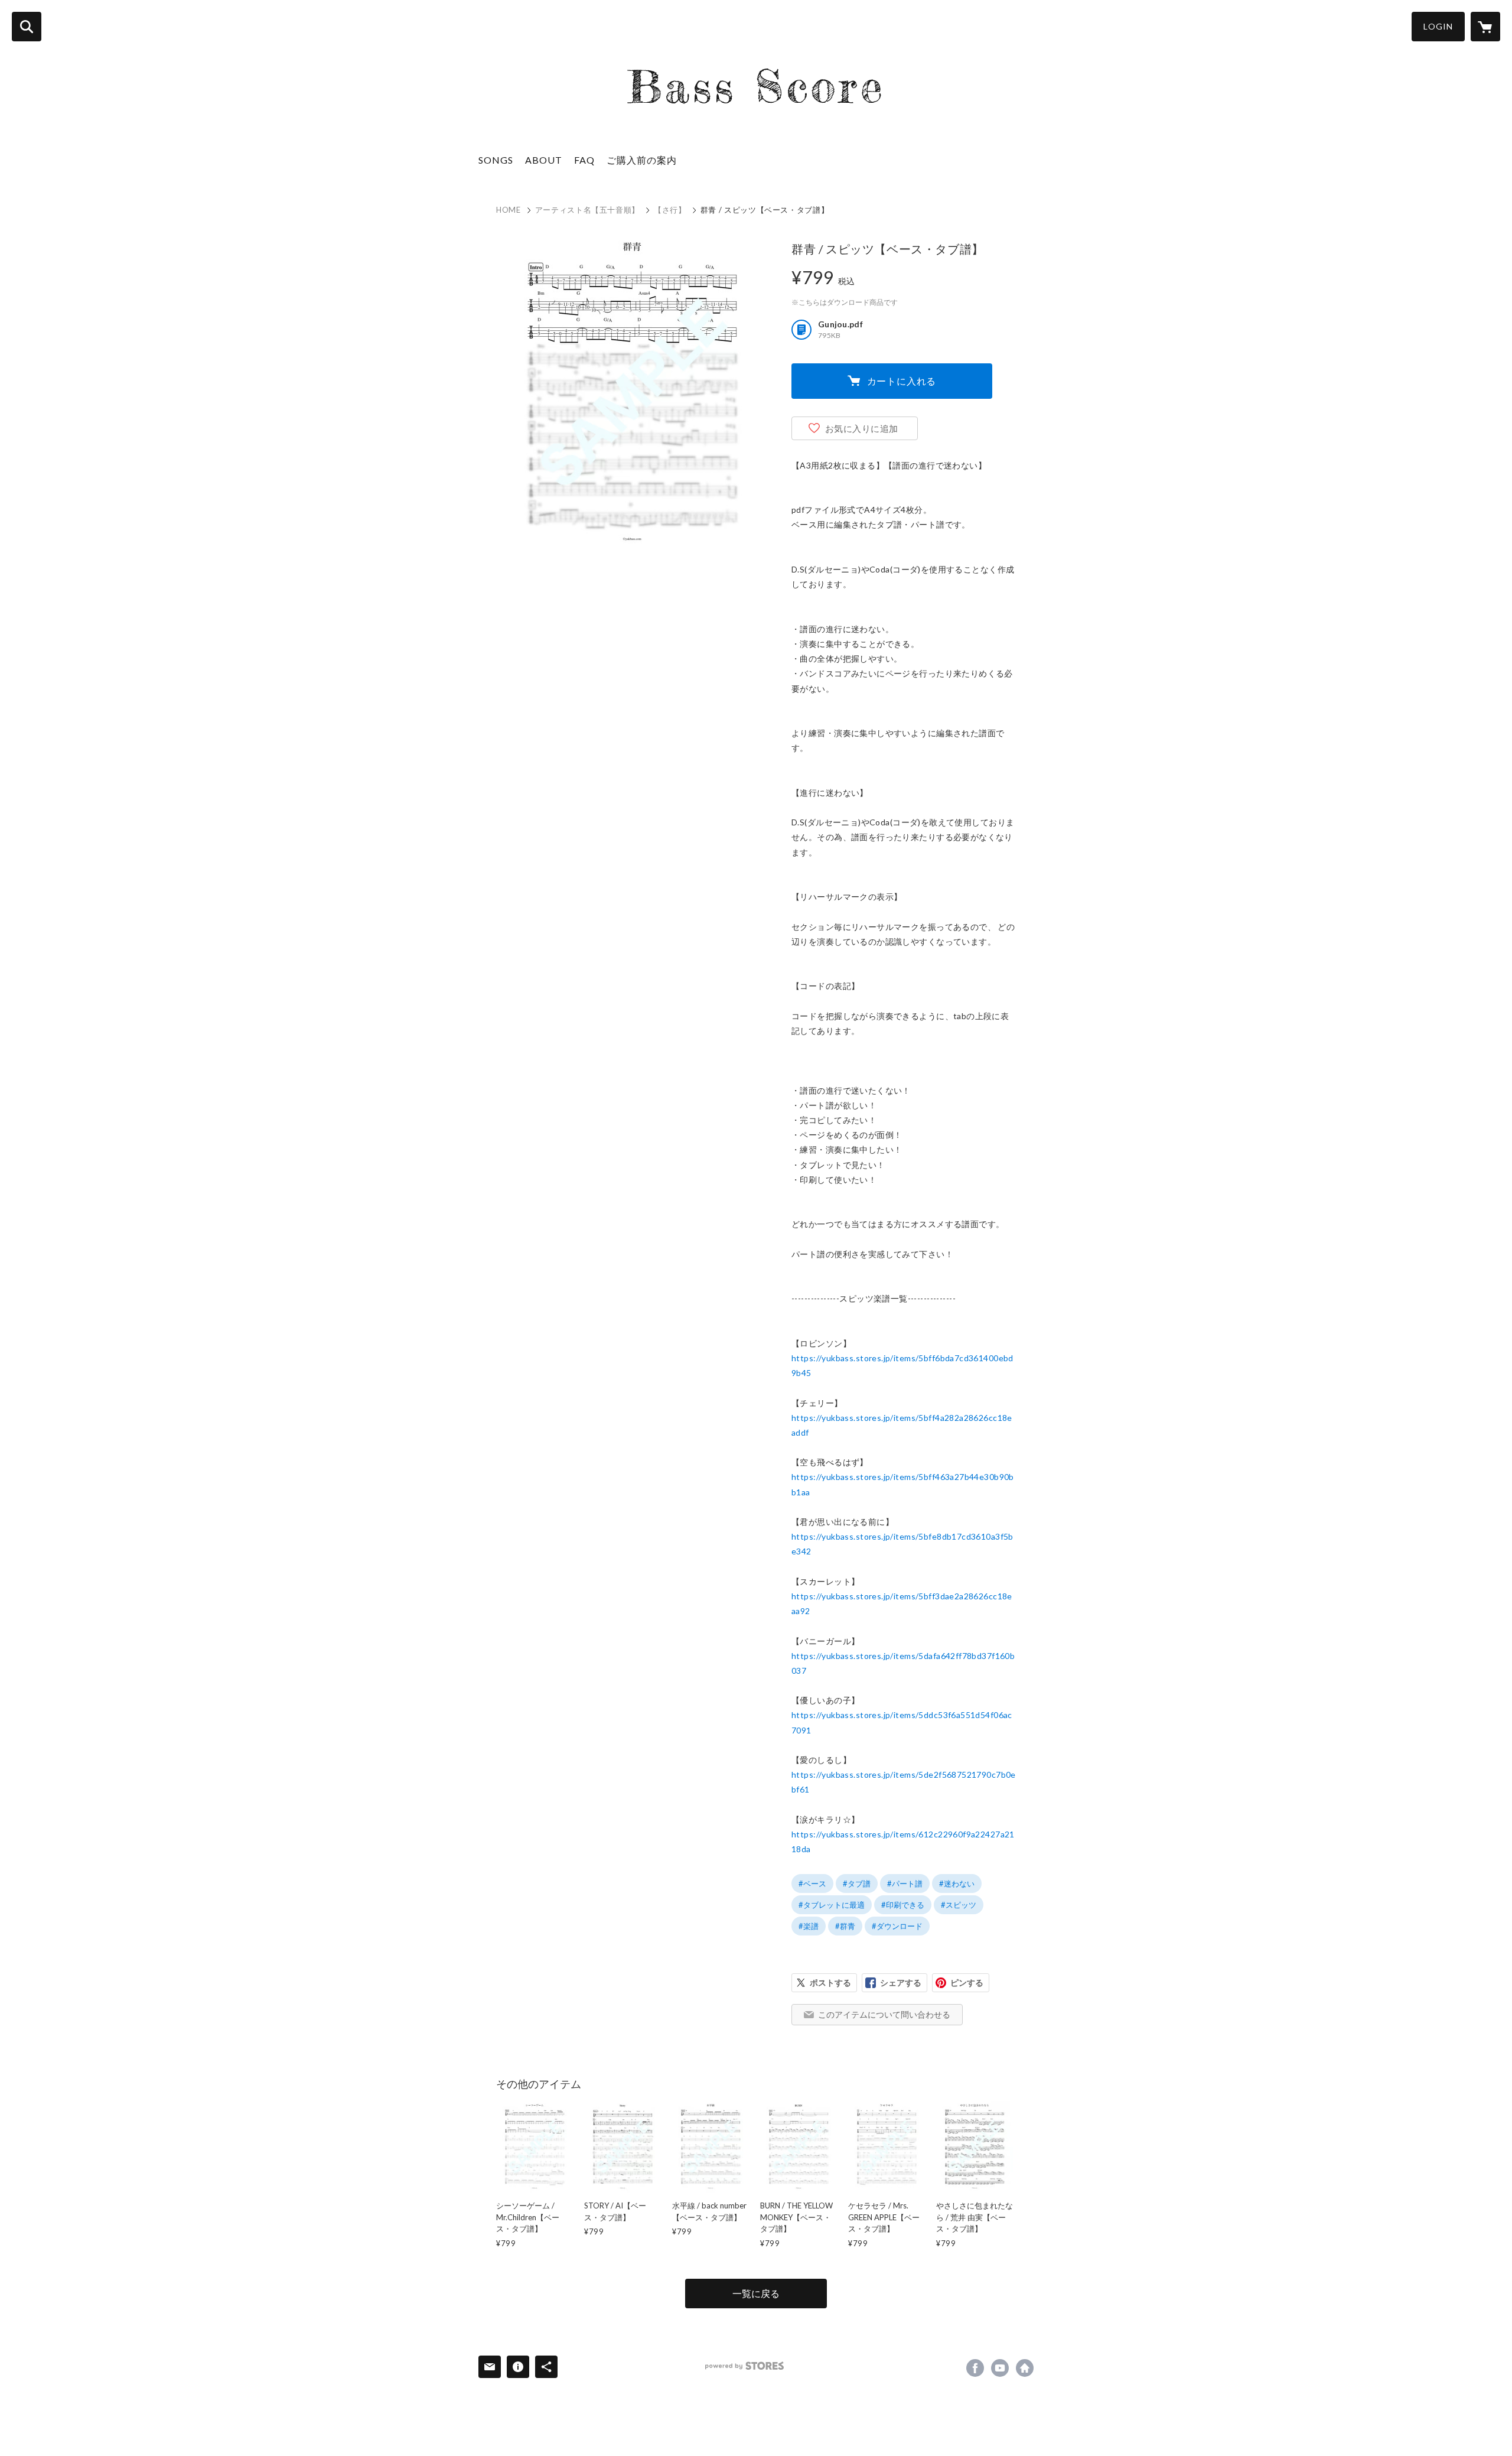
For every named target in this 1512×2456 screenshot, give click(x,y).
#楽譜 (809, 1926)
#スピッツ (959, 1905)
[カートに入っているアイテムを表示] (1485, 27)
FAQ (584, 160)
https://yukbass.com (1025, 2368)
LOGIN (1438, 26)
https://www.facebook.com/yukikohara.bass (975, 2368)
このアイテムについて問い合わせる (884, 2014)
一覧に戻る (756, 2293)
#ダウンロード (897, 1926)
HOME (509, 210)
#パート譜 (905, 1884)
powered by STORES (744, 2366)
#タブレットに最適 (832, 1905)
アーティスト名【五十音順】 (587, 210)
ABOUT (544, 160)
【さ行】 (670, 210)
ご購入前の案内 (642, 160)
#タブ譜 (857, 1884)
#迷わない (957, 1884)
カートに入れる (902, 381)
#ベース (812, 1884)
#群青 (845, 1926)
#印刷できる (903, 1905)
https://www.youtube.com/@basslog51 (1000, 2368)
